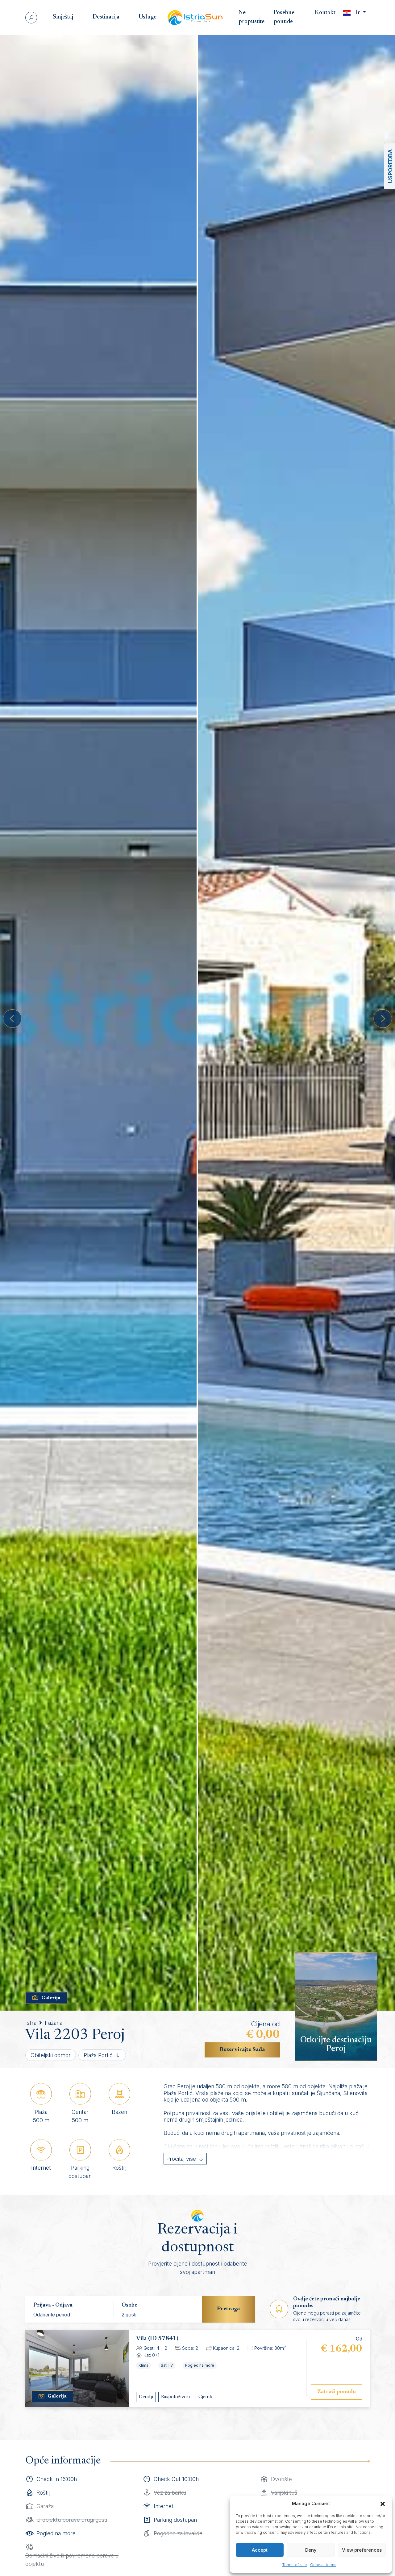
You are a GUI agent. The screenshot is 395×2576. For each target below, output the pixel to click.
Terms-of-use (295, 2565)
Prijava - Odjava (53, 2305)
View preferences (362, 2550)
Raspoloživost (176, 2397)
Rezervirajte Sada (242, 2050)
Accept (260, 2550)
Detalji (146, 2397)
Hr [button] (357, 13)
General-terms (323, 2565)
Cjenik (205, 2397)
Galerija (51, 1998)
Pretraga (228, 2309)
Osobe (129, 2305)
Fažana (54, 2023)
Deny (311, 2550)
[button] (383, 2504)
